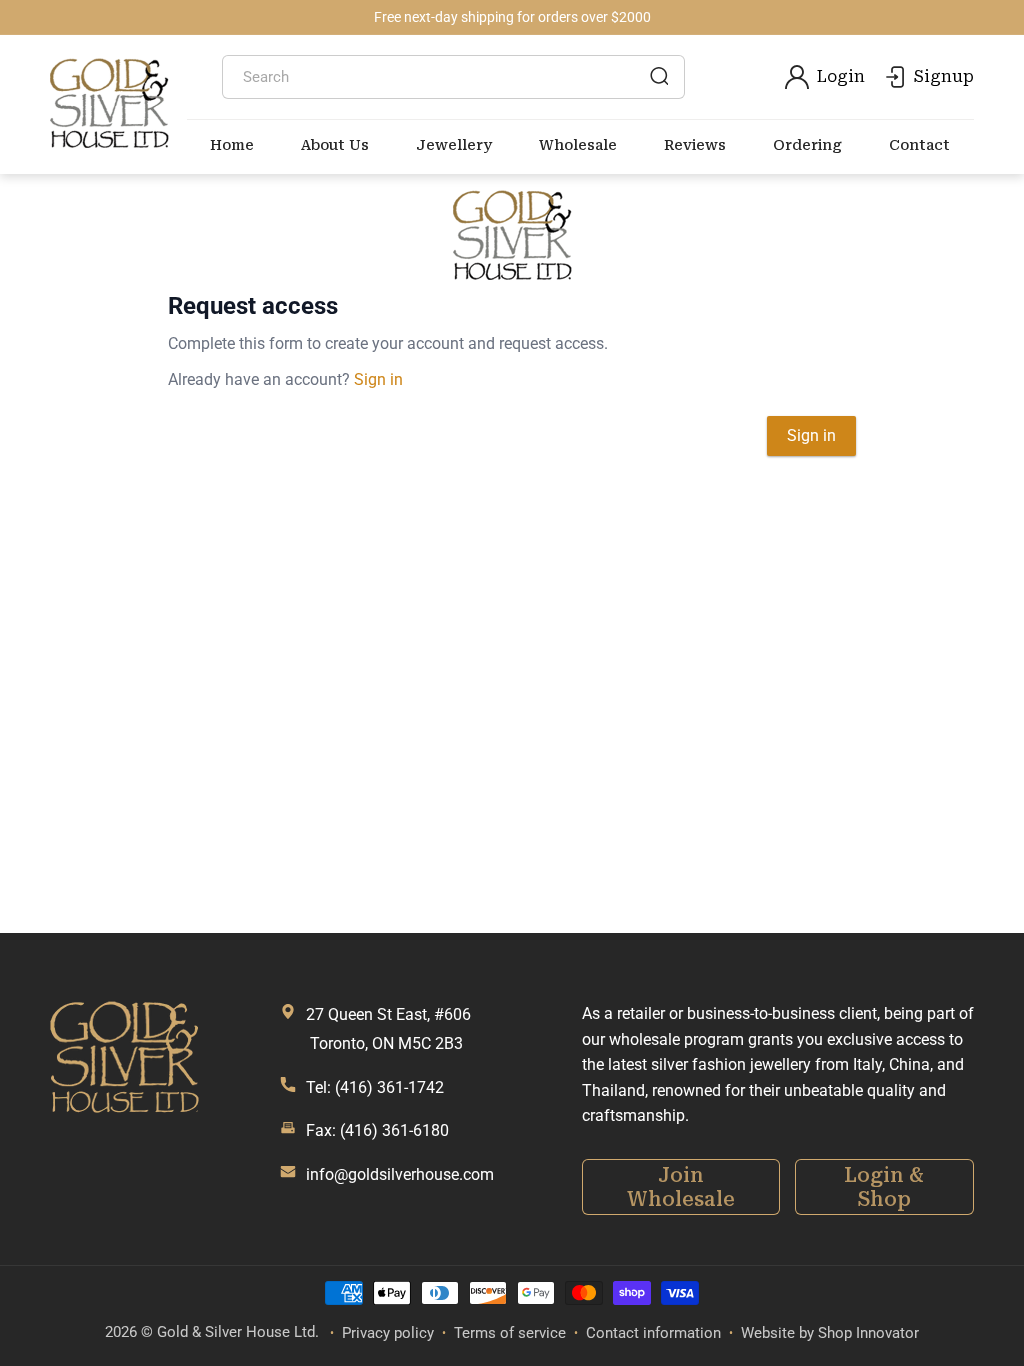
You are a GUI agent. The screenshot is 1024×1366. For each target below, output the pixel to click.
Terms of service (510, 1333)
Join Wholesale (681, 1187)
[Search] (659, 76)
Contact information (653, 1333)
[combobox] (454, 77)
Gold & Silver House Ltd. (238, 1332)
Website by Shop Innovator (830, 1333)
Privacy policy (388, 1333)
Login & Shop (884, 1187)
